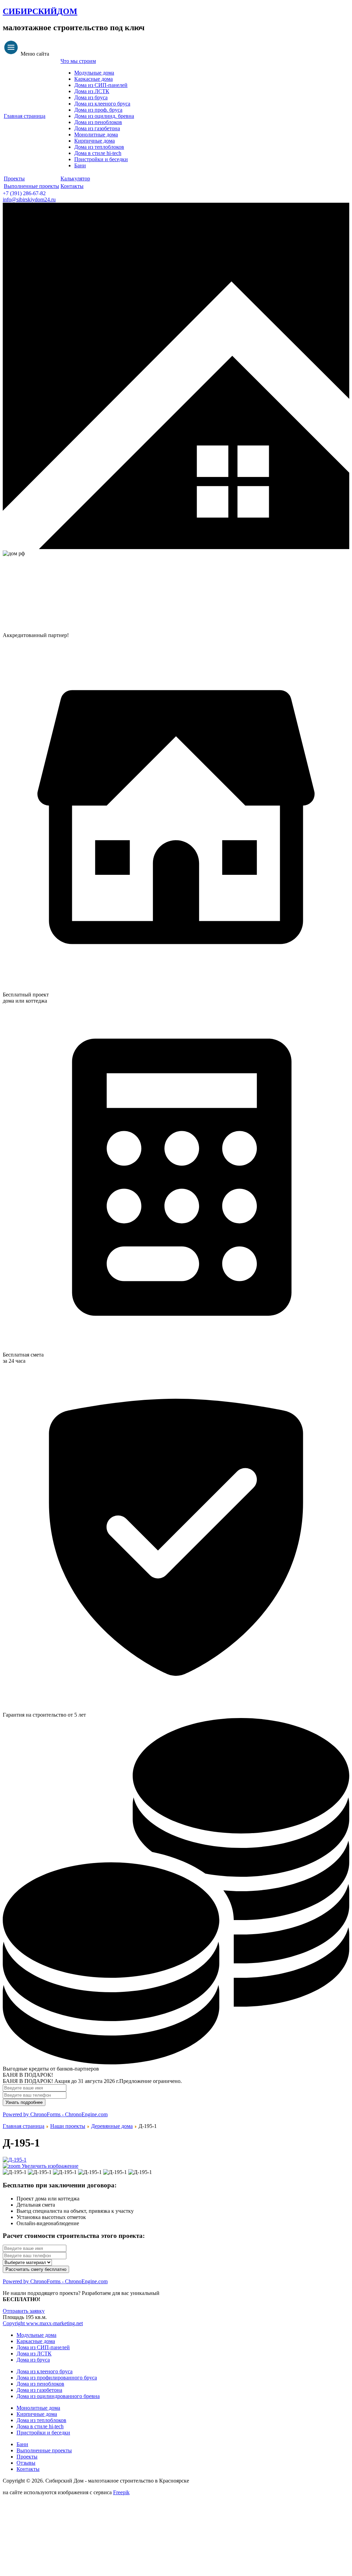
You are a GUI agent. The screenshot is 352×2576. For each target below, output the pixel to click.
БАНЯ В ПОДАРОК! (28, 2075)
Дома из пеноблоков (98, 122)
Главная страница (25, 116)
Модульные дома (94, 73)
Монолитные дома (96, 135)
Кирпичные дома (95, 141)
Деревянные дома (112, 2126)
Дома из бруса (91, 97)
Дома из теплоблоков (99, 147)
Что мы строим (78, 61)
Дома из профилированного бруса (57, 2378)
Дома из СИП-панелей (101, 85)
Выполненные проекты (31, 186)
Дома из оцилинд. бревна (104, 116)
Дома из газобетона (97, 128)
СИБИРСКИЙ (40, 11)
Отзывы (26, 2463)
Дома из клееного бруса (102, 104)
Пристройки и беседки (101, 159)
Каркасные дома (93, 79)
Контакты (72, 186)
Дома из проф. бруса (98, 110)
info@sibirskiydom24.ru (29, 199)
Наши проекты (68, 2126)
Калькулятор (75, 179)
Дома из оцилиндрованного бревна (58, 2396)
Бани (80, 165)
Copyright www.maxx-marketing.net (43, 2323)
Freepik (121, 2492)
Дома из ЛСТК (92, 91)
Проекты (14, 179)
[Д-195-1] (15, 2172)
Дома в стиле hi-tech (98, 153)
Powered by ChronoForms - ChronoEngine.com (55, 2114)
